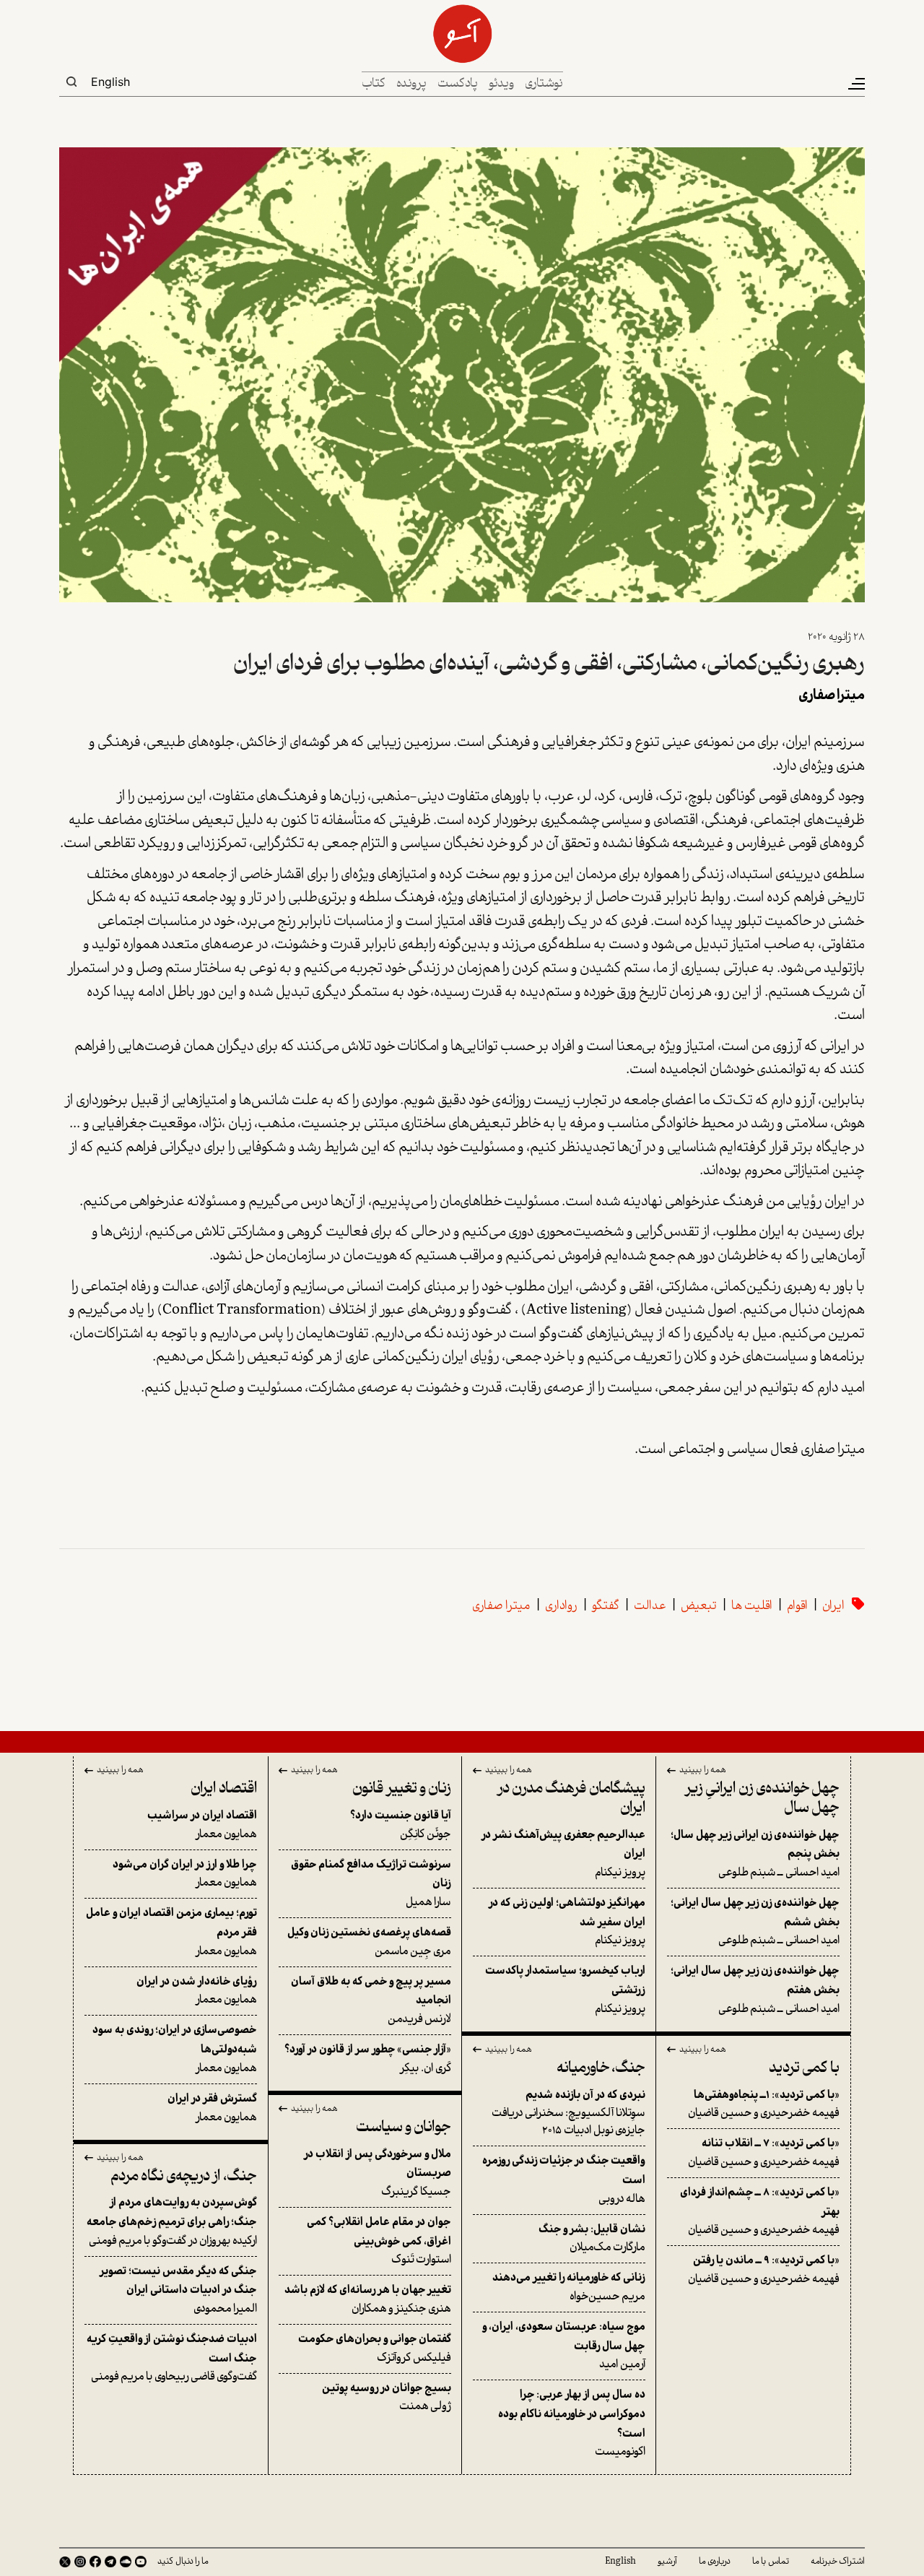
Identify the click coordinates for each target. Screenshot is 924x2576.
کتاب (374, 84)
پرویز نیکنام (563, 1854)
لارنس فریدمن (371, 2001)
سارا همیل (371, 1884)
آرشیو (667, 2562)
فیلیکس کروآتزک (375, 2349)
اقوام (797, 1606)
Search (71, 82)
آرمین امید (564, 2346)
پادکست (458, 84)
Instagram (80, 2562)
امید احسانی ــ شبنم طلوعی (755, 1854)
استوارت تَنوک (379, 2241)
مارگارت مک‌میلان (592, 2239)
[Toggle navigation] (855, 84)
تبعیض (699, 1606)
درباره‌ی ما (715, 2562)
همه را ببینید (703, 1771)
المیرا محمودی (178, 2290)
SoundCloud (126, 2562)
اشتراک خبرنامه (838, 2562)
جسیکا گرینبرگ (378, 2173)
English (110, 82)
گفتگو (606, 1606)
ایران (833, 1606)
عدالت (650, 1606)
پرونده (411, 84)
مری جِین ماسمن (369, 1942)
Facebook (95, 2562)
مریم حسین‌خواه (569, 2287)
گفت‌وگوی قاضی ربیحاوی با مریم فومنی (172, 2358)
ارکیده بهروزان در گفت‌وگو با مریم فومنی (172, 2222)
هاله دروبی (564, 2180)
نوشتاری (544, 84)
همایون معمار (202, 1825)
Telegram (110, 2562)
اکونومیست (572, 2424)
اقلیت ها (752, 1606)
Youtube (141, 2562)
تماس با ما (771, 2562)
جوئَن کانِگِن (401, 1825)
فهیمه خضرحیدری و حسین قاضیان (764, 2105)
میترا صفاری (501, 1606)
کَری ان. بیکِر (368, 2059)
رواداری (561, 1606)
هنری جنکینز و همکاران (368, 2300)
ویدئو (501, 84)
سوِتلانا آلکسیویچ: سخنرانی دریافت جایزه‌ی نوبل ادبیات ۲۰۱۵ (568, 2113)
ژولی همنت (387, 2398)
